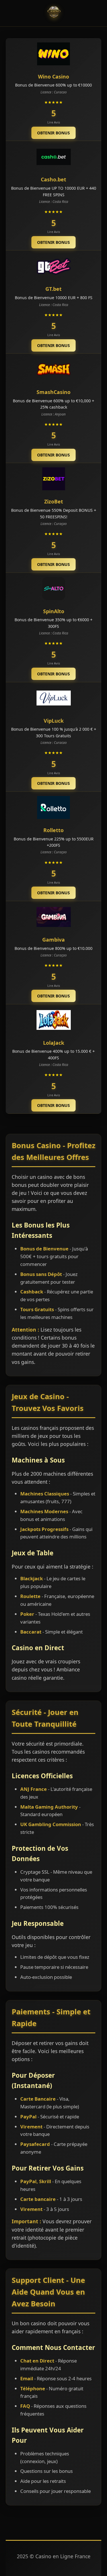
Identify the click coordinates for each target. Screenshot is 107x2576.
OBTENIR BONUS (53, 133)
